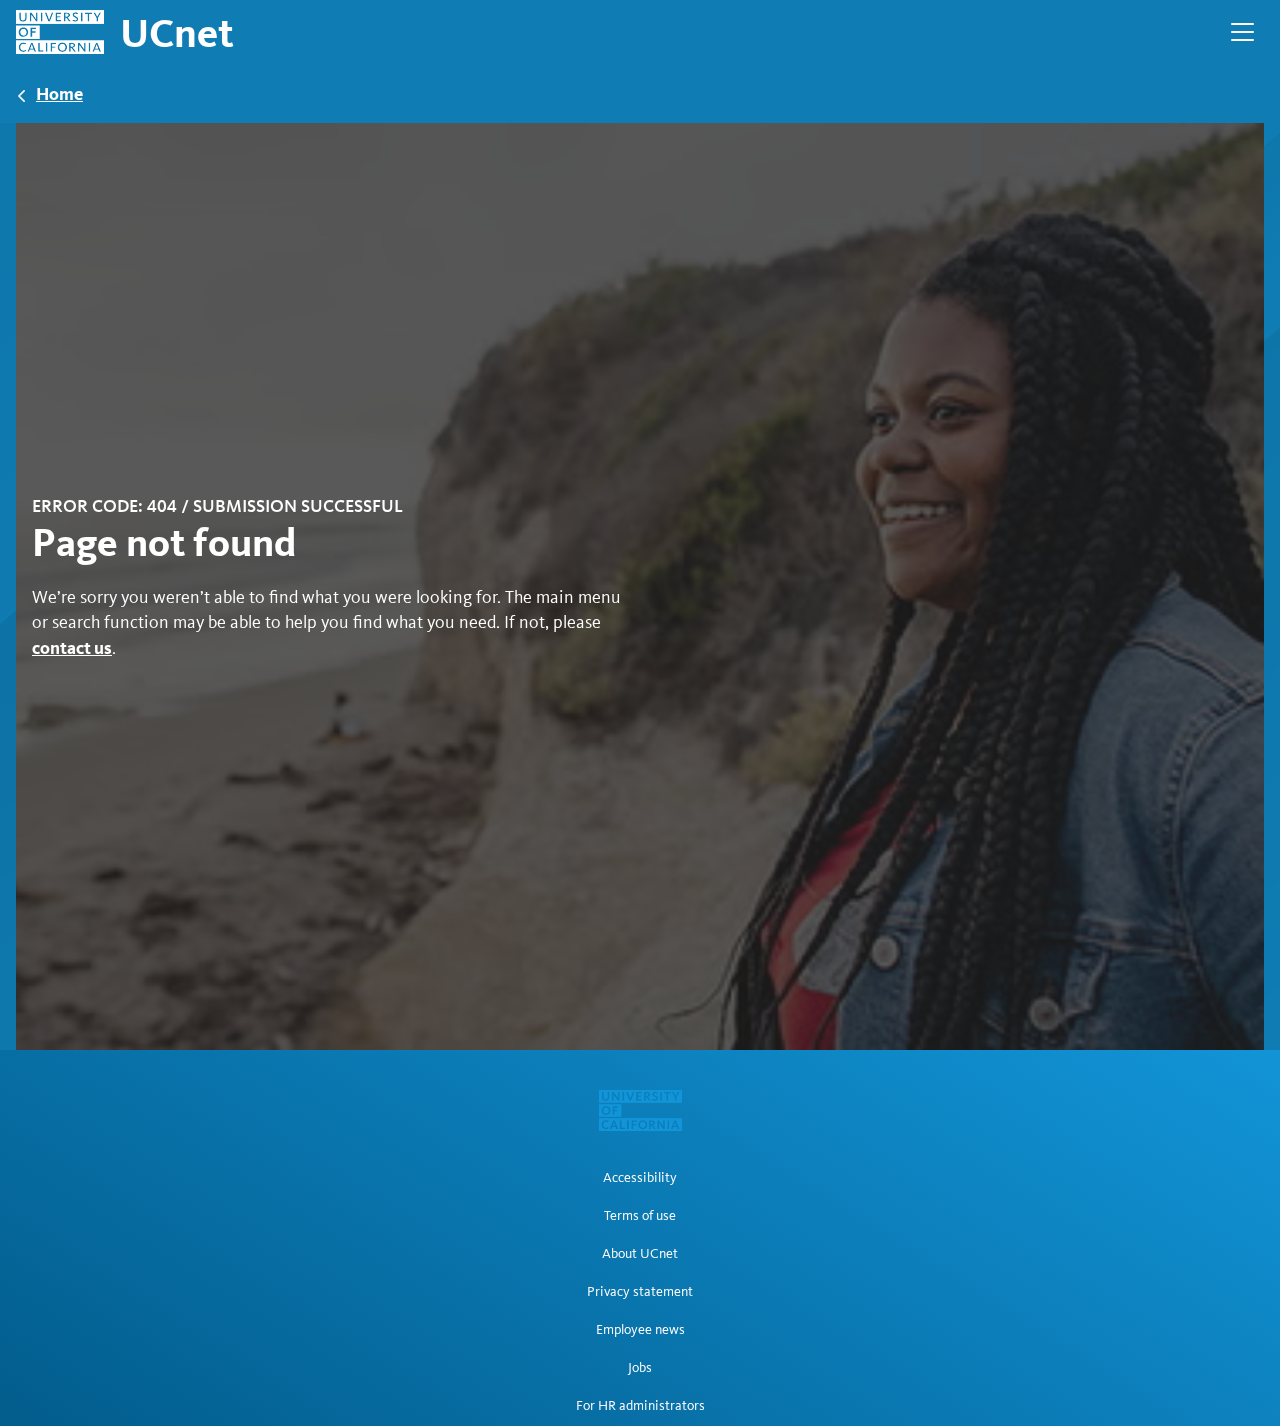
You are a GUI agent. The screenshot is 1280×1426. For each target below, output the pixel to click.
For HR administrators (640, 1406)
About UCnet (640, 1254)
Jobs (640, 1368)
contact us (72, 647)
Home (59, 93)
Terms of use (640, 1216)
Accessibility (640, 1178)
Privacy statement (640, 1292)
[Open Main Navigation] (1242, 32)
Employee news (640, 1330)
